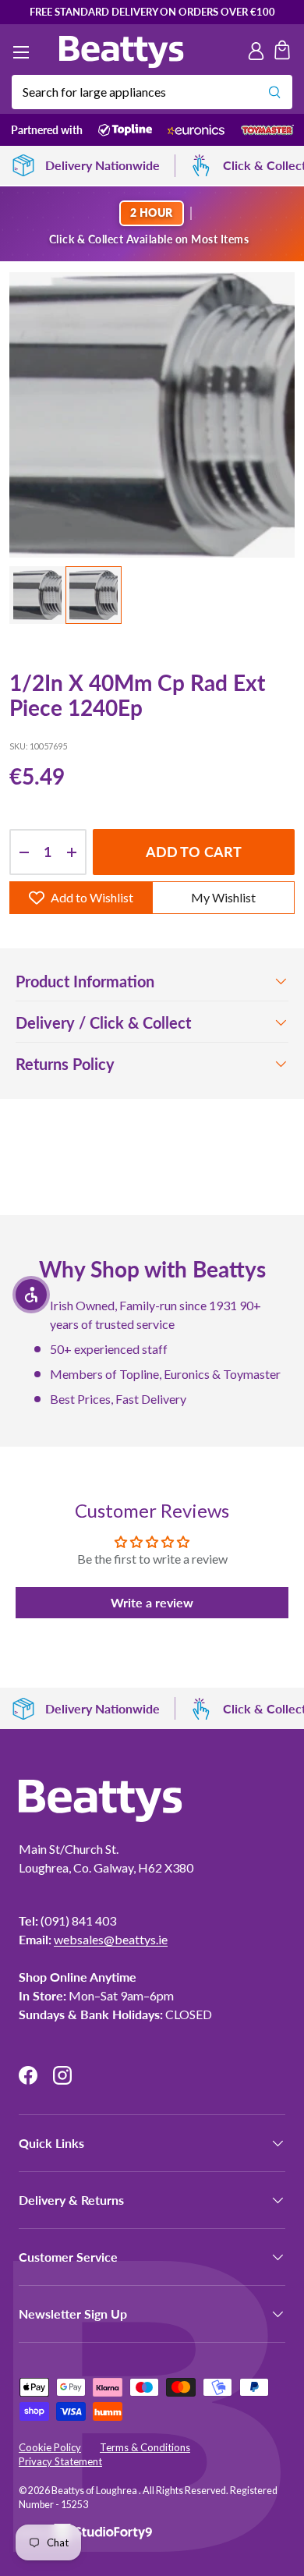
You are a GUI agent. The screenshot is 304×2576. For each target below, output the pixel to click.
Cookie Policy (50, 2447)
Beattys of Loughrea (95, 2491)
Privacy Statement (60, 2461)
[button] (282, 52)
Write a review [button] (152, 1602)
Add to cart (194, 852)
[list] (152, 415)
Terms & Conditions (145, 2447)
